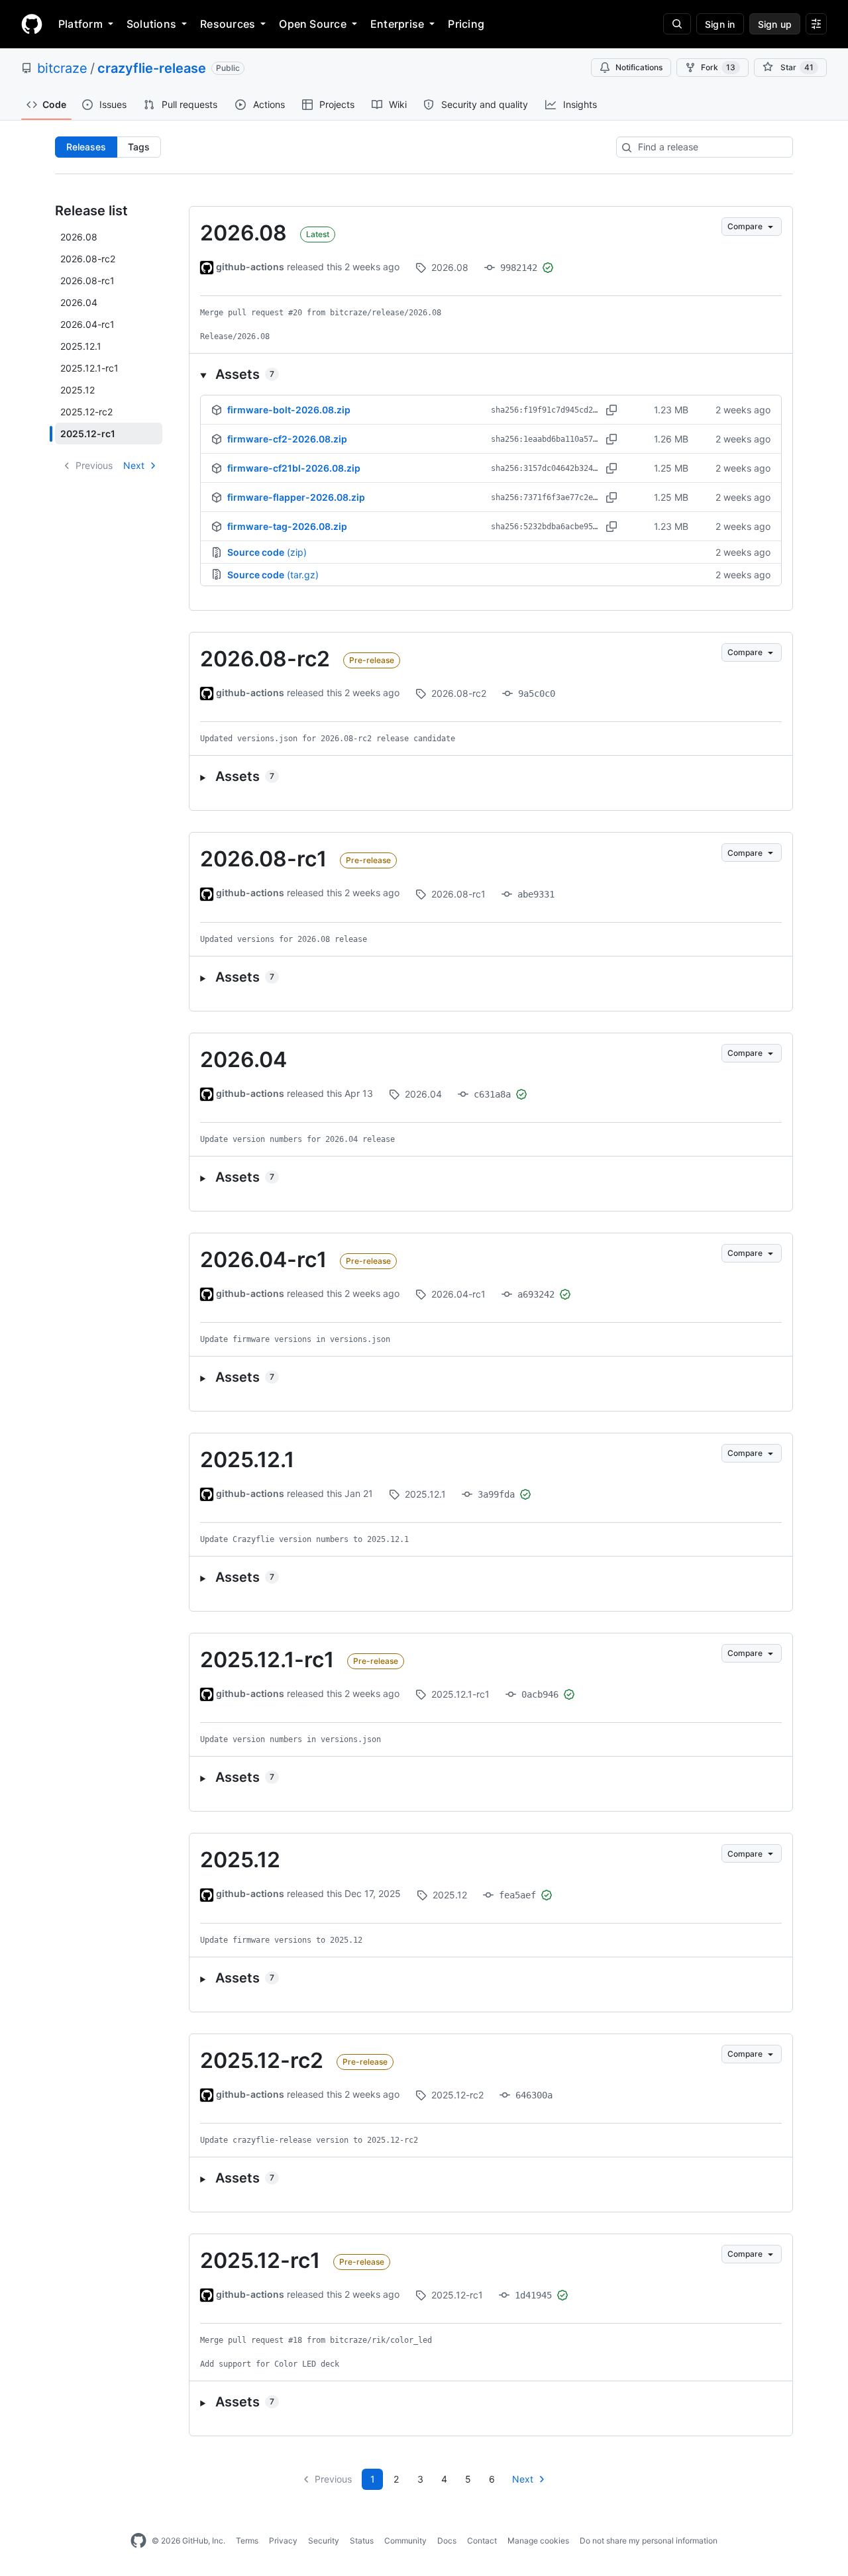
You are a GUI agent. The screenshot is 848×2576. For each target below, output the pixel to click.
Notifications (639, 67)
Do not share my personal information (649, 2541)
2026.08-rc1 (263, 859)
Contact (482, 2541)
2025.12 (240, 1860)
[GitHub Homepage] (138, 2541)
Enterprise (397, 24)
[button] (491, 374)
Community (405, 2541)
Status (362, 2541)
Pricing (466, 24)
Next (134, 465)
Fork (718, 67)
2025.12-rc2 (262, 2060)
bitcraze (62, 68)
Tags (139, 147)
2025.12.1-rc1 (267, 1660)
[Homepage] (32, 24)
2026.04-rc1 (263, 1260)
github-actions (250, 267)
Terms (247, 2541)
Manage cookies (538, 2541)
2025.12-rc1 (260, 2260)
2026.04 (243, 1059)
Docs (447, 2541)
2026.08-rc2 (265, 659)
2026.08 (243, 233)
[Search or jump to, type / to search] (677, 24)
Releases (86, 147)
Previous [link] (94, 465)
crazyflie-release (152, 68)
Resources (228, 24)
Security (324, 2541)
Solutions (151, 24)
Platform (80, 24)
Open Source (313, 24)
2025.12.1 (247, 1460)
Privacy (283, 2541)
